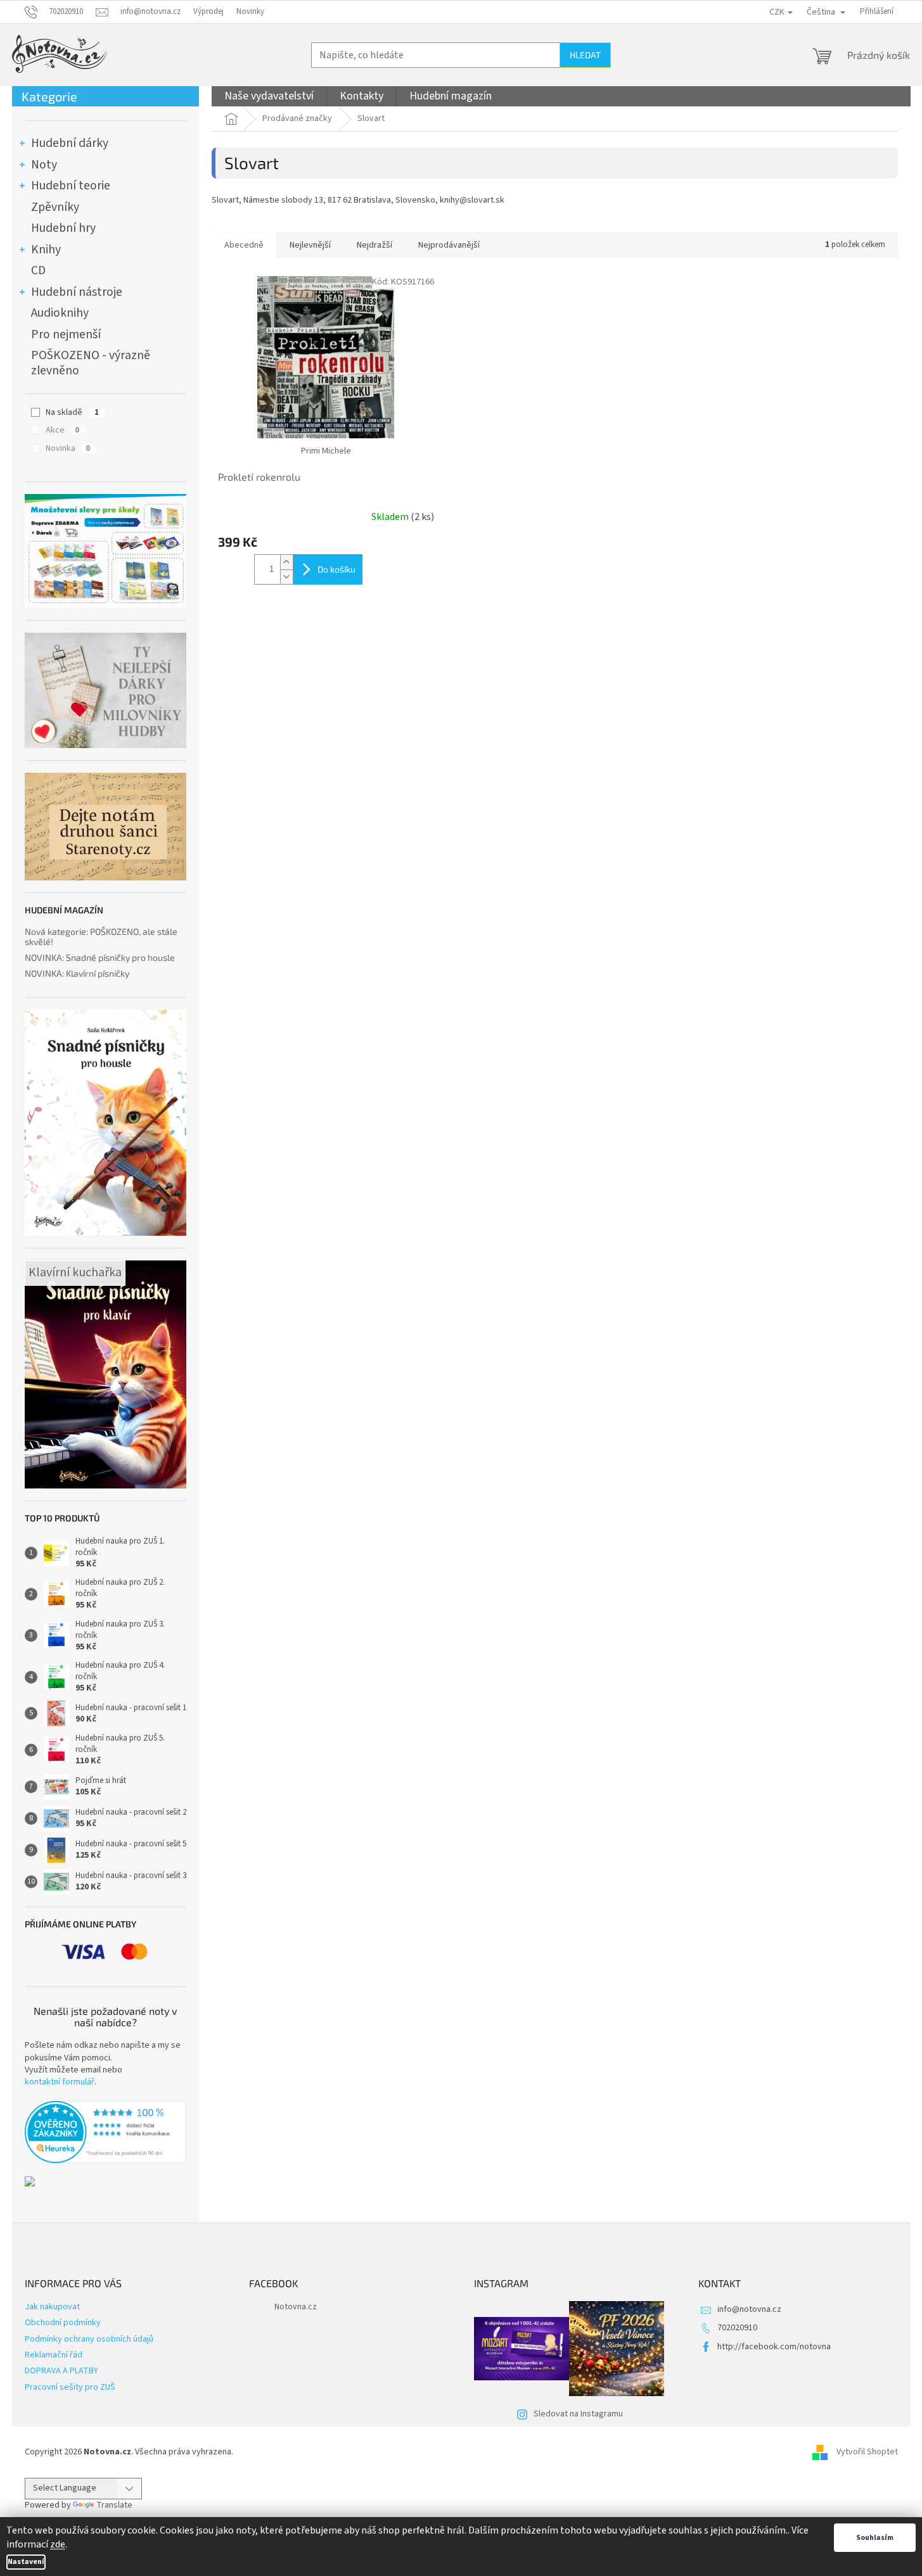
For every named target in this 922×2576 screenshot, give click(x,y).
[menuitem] (269, 96)
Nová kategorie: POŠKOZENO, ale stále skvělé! (101, 936)
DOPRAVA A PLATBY (61, 2371)
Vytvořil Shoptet (867, 2452)
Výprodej (208, 11)
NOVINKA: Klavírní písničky (77, 973)
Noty (44, 165)
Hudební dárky (70, 143)
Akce (62, 430)
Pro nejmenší (66, 334)
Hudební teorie (71, 186)
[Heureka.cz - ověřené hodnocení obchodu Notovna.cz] (106, 2132)
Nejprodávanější (449, 245)
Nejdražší (375, 245)
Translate (114, 2505)
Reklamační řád (54, 2355)
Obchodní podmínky (63, 2323)
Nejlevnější (310, 245)
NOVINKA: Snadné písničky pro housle (100, 957)
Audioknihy (60, 313)
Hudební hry (63, 228)
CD (38, 270)
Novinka (68, 448)
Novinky (250, 11)
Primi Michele (326, 451)
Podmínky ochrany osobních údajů (89, 2339)
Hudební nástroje (77, 292)
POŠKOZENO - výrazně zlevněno (91, 363)
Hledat (585, 55)
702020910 (737, 2328)
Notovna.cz (296, 2307)
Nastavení (26, 2562)
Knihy (46, 250)
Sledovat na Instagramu (578, 2414)
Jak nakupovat (52, 2307)
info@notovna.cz (749, 2309)
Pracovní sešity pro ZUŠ (70, 2387)
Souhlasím (875, 2538)
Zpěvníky (55, 207)
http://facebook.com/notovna (774, 2347)
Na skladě (72, 412)
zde (58, 2544)
